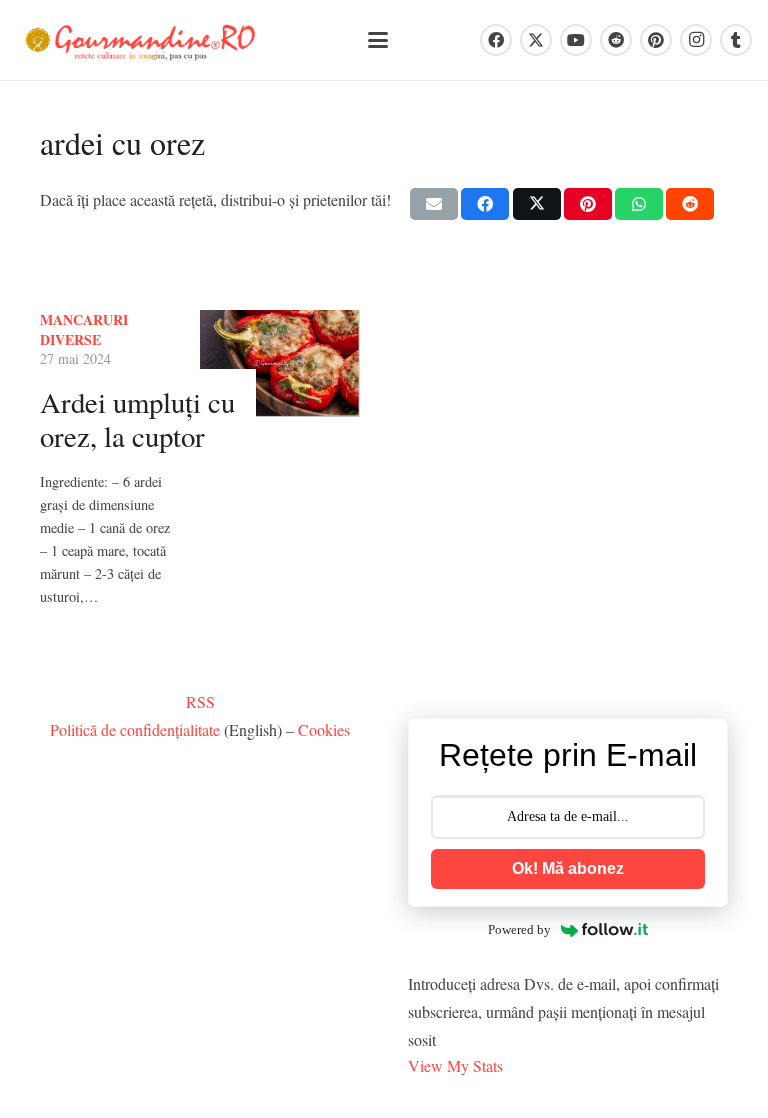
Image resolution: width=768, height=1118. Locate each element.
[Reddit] (616, 40)
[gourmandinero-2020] (140, 40)
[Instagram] (696, 40)
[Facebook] (496, 40)
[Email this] (434, 204)
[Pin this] (588, 204)
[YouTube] (576, 40)
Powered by (519, 929)
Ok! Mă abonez (568, 868)
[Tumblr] (736, 40)
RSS (200, 701)
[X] (536, 40)
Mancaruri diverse (84, 329)
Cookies (324, 729)
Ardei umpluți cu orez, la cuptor (137, 419)
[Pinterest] (656, 40)
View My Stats (455, 1065)
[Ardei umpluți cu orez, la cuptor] (280, 363)
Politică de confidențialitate (135, 729)
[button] (378, 40)
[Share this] (485, 204)
